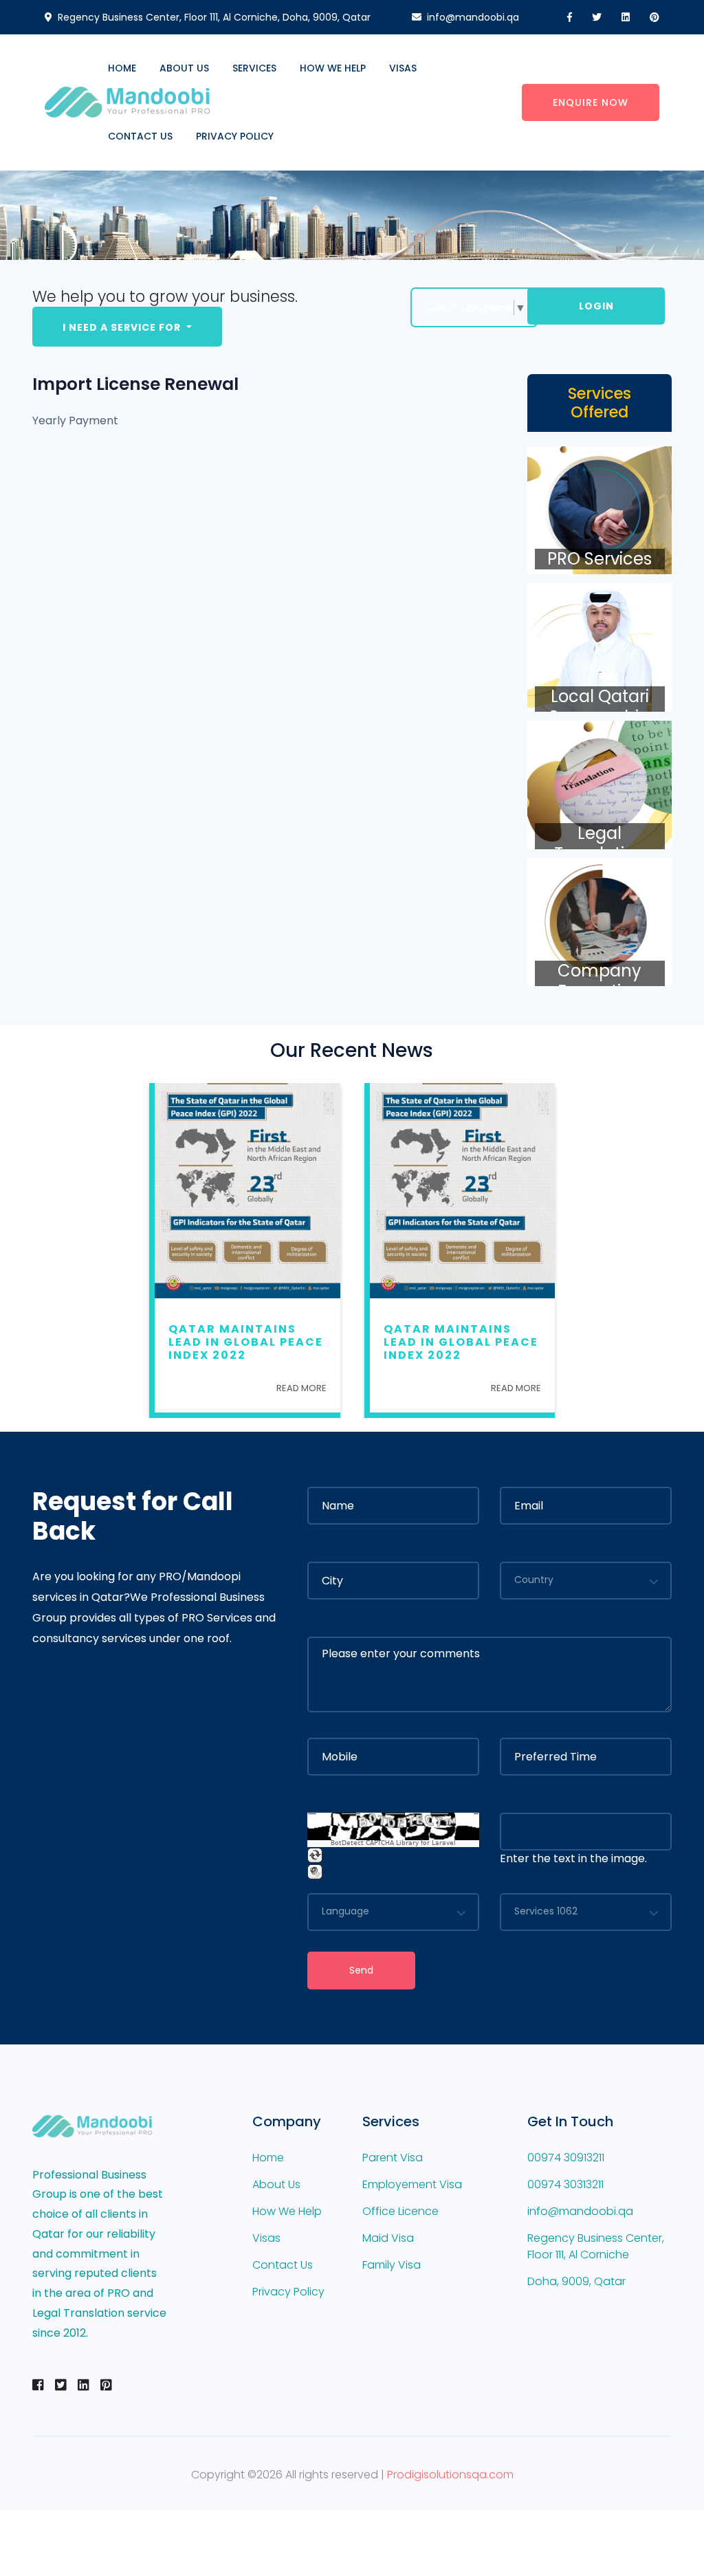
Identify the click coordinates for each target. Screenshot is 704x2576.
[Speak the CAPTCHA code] (315, 1871)
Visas (403, 68)
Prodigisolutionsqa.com (450, 2475)
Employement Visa (412, 2184)
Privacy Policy (235, 136)
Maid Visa (388, 2238)
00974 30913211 (566, 2158)
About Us (184, 68)
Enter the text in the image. (573, 1858)
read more (301, 1388)
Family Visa (392, 2265)
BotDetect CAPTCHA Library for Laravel (393, 1843)
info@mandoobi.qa (473, 17)
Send (361, 1970)
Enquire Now (591, 102)
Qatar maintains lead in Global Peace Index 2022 (246, 1342)
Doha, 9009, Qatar (576, 2281)
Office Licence (400, 2211)
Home (122, 68)
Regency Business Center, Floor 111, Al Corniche (596, 2246)
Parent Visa (393, 2158)
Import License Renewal (135, 384)
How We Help (333, 68)
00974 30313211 (565, 2184)
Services (254, 68)
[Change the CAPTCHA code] (315, 1855)
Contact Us (140, 136)
